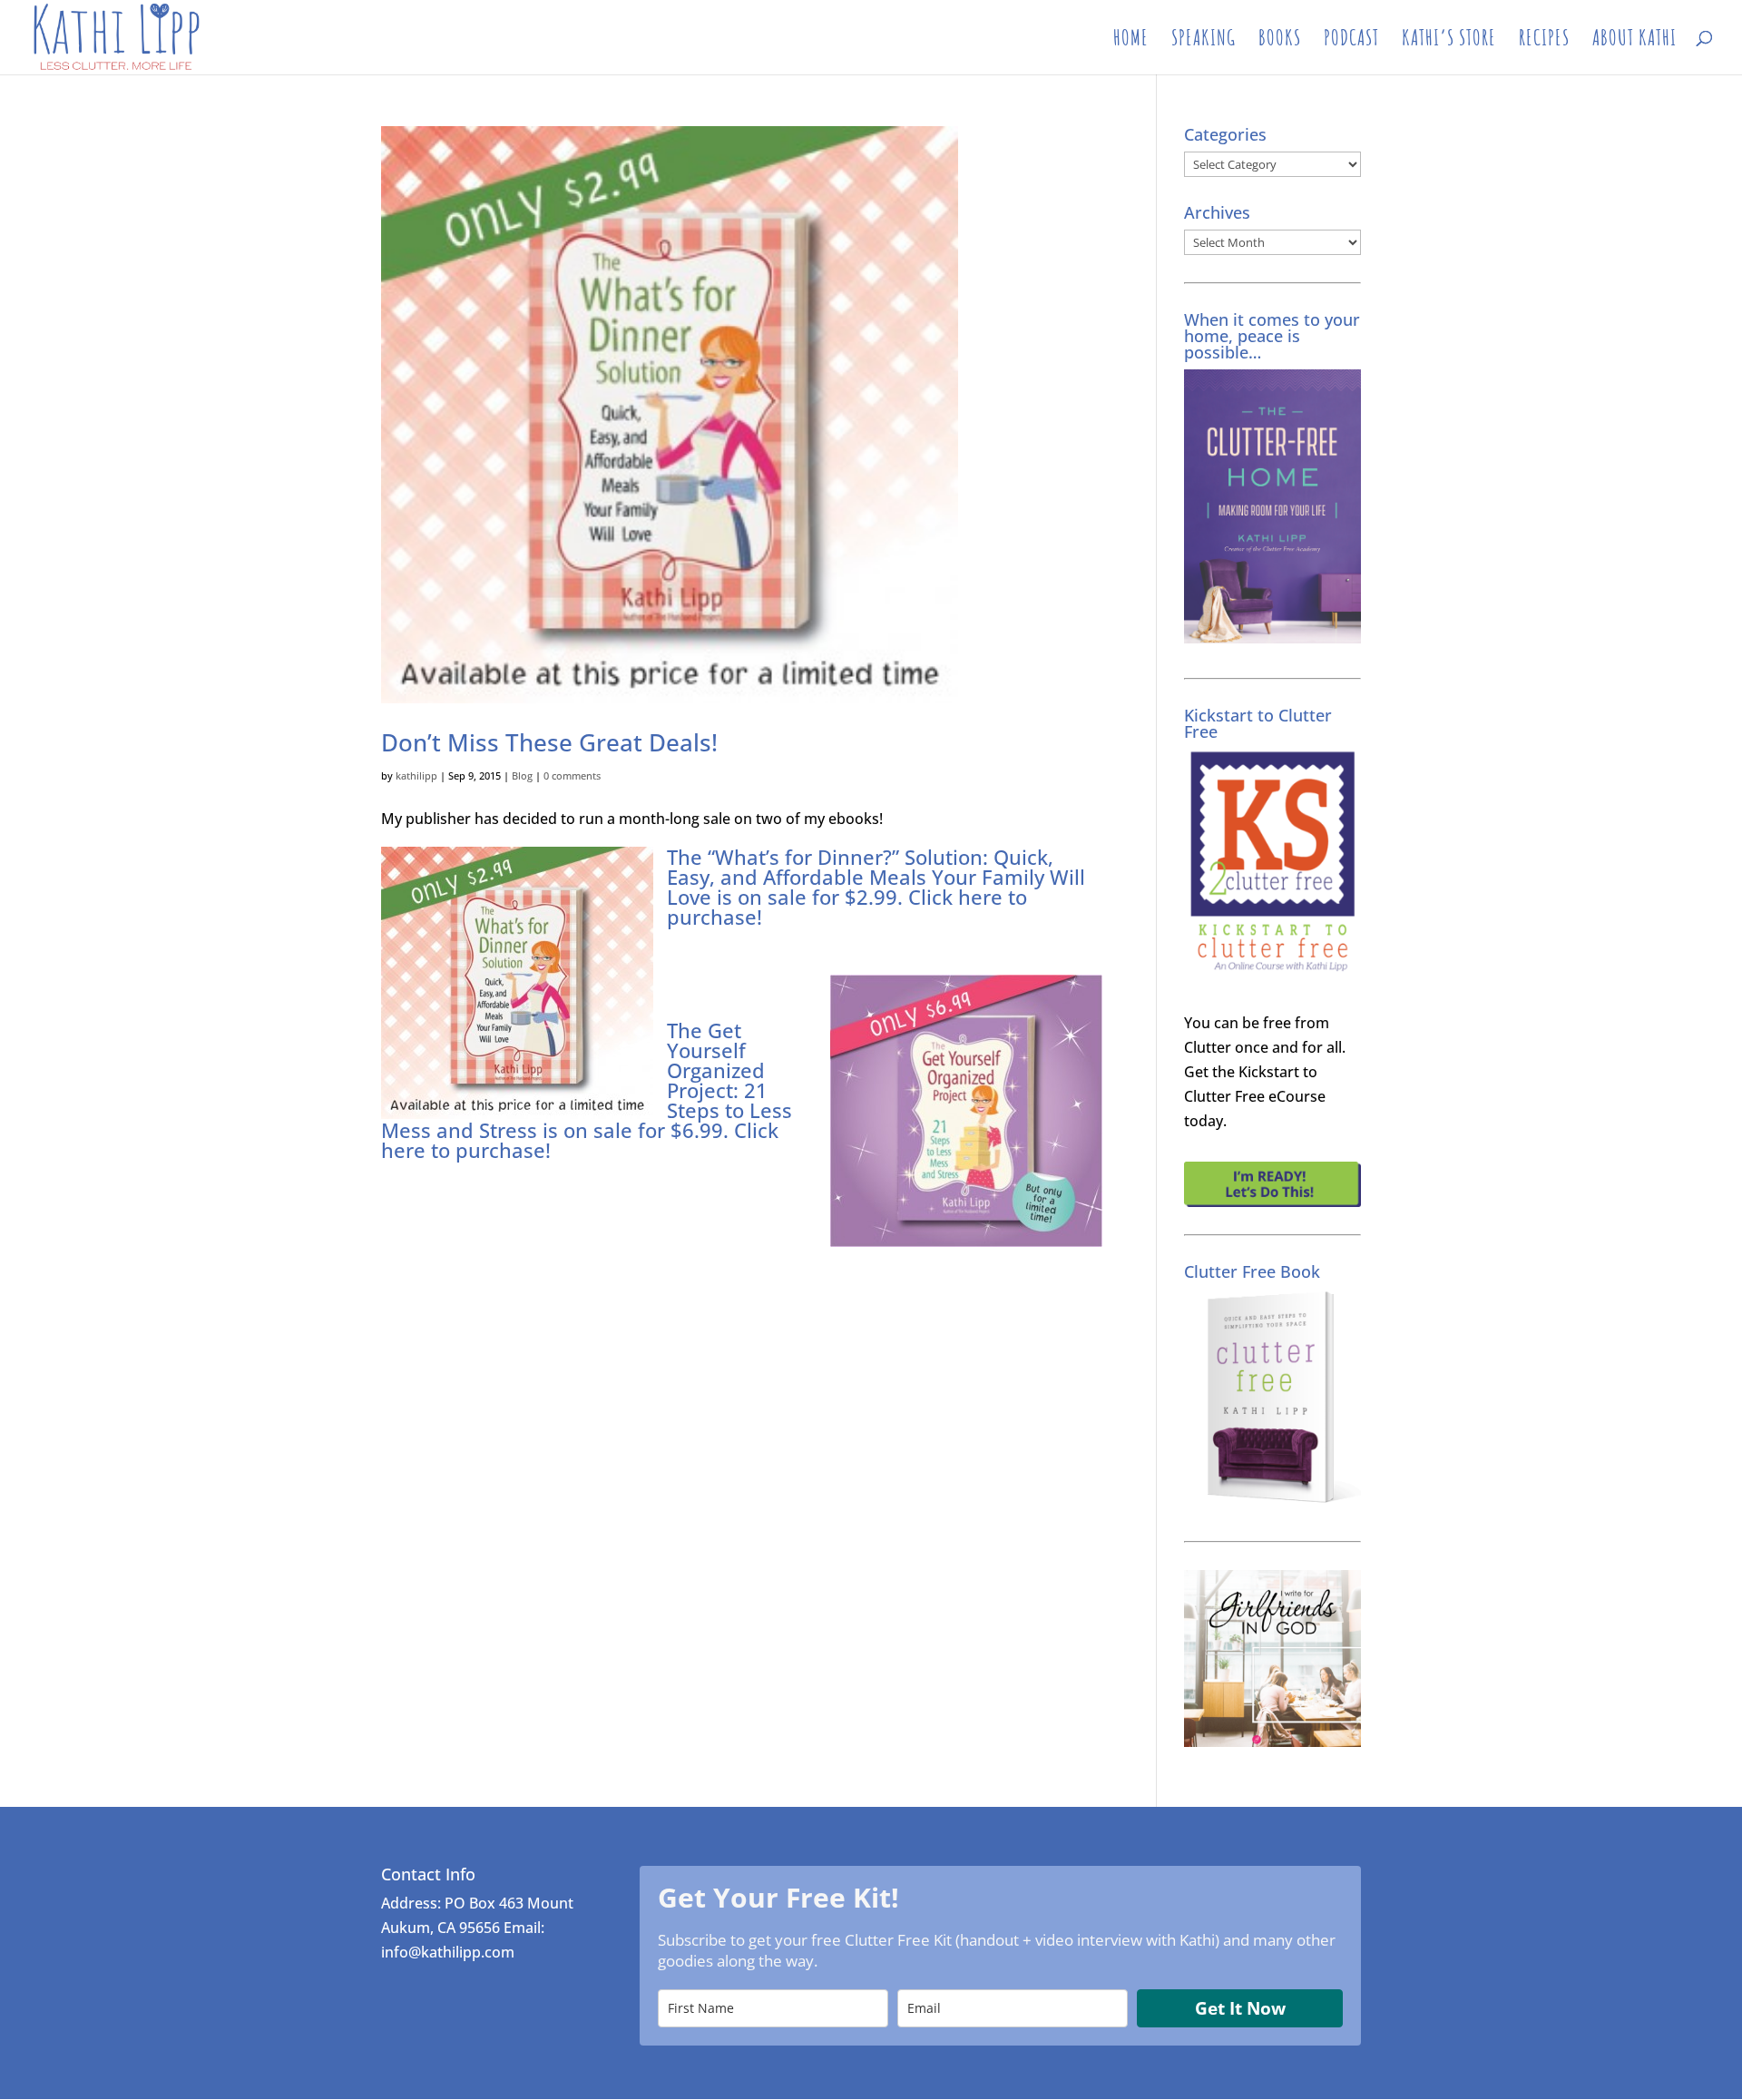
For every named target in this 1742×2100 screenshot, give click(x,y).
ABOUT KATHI (1634, 41)
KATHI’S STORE (1449, 41)
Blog (522, 775)
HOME (1131, 41)
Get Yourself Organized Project (716, 1060)
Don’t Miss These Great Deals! (549, 742)
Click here (955, 897)
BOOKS (1280, 41)
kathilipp (416, 775)
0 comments (572, 775)
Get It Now (1240, 2008)
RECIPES (1544, 41)
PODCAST (1351, 41)
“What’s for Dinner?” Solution (845, 857)
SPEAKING (1204, 41)
